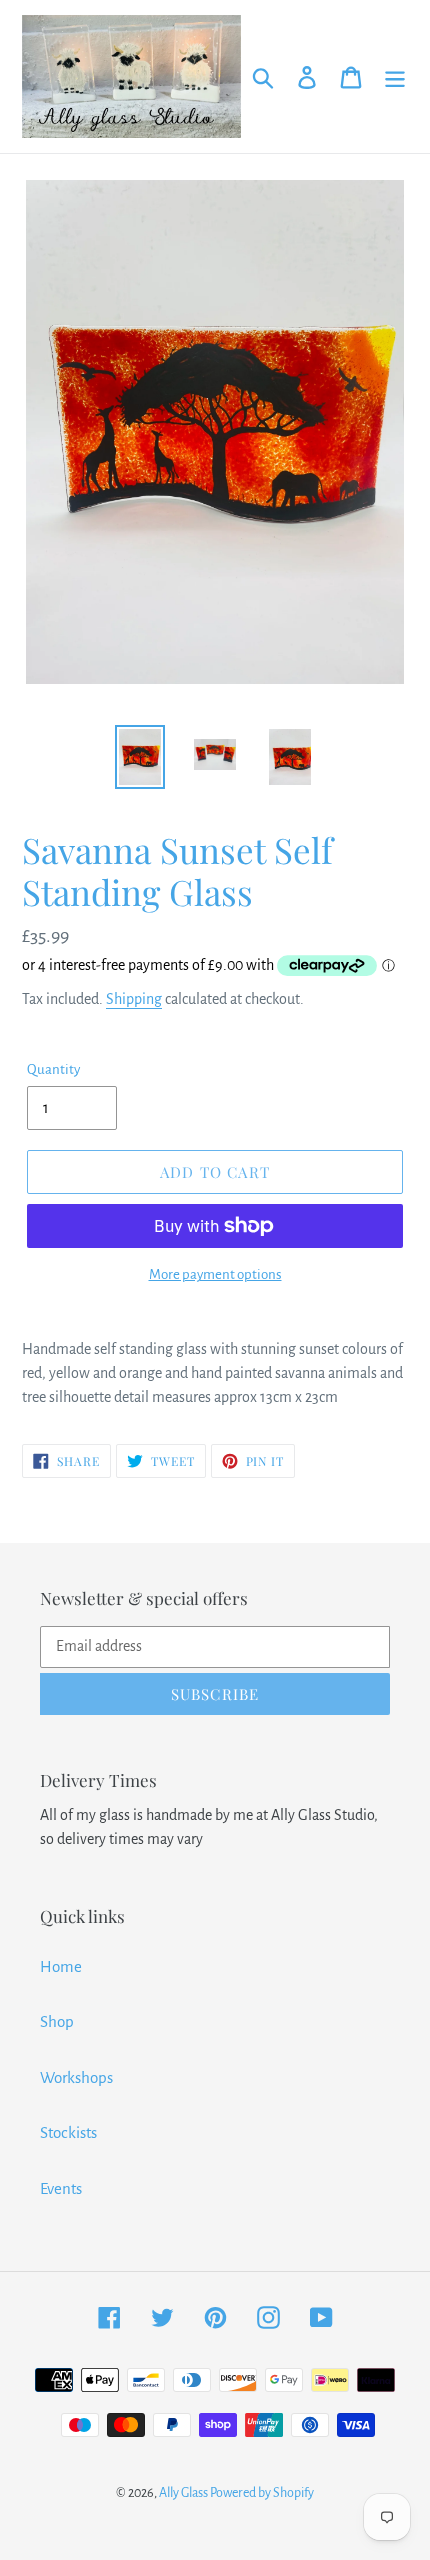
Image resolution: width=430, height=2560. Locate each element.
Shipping (134, 999)
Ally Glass (184, 2493)
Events (61, 2188)
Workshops (76, 2077)
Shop (57, 2021)
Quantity (53, 1069)
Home (61, 1966)
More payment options (215, 1274)
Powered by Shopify (262, 2493)
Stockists (68, 2132)
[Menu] (395, 77)
